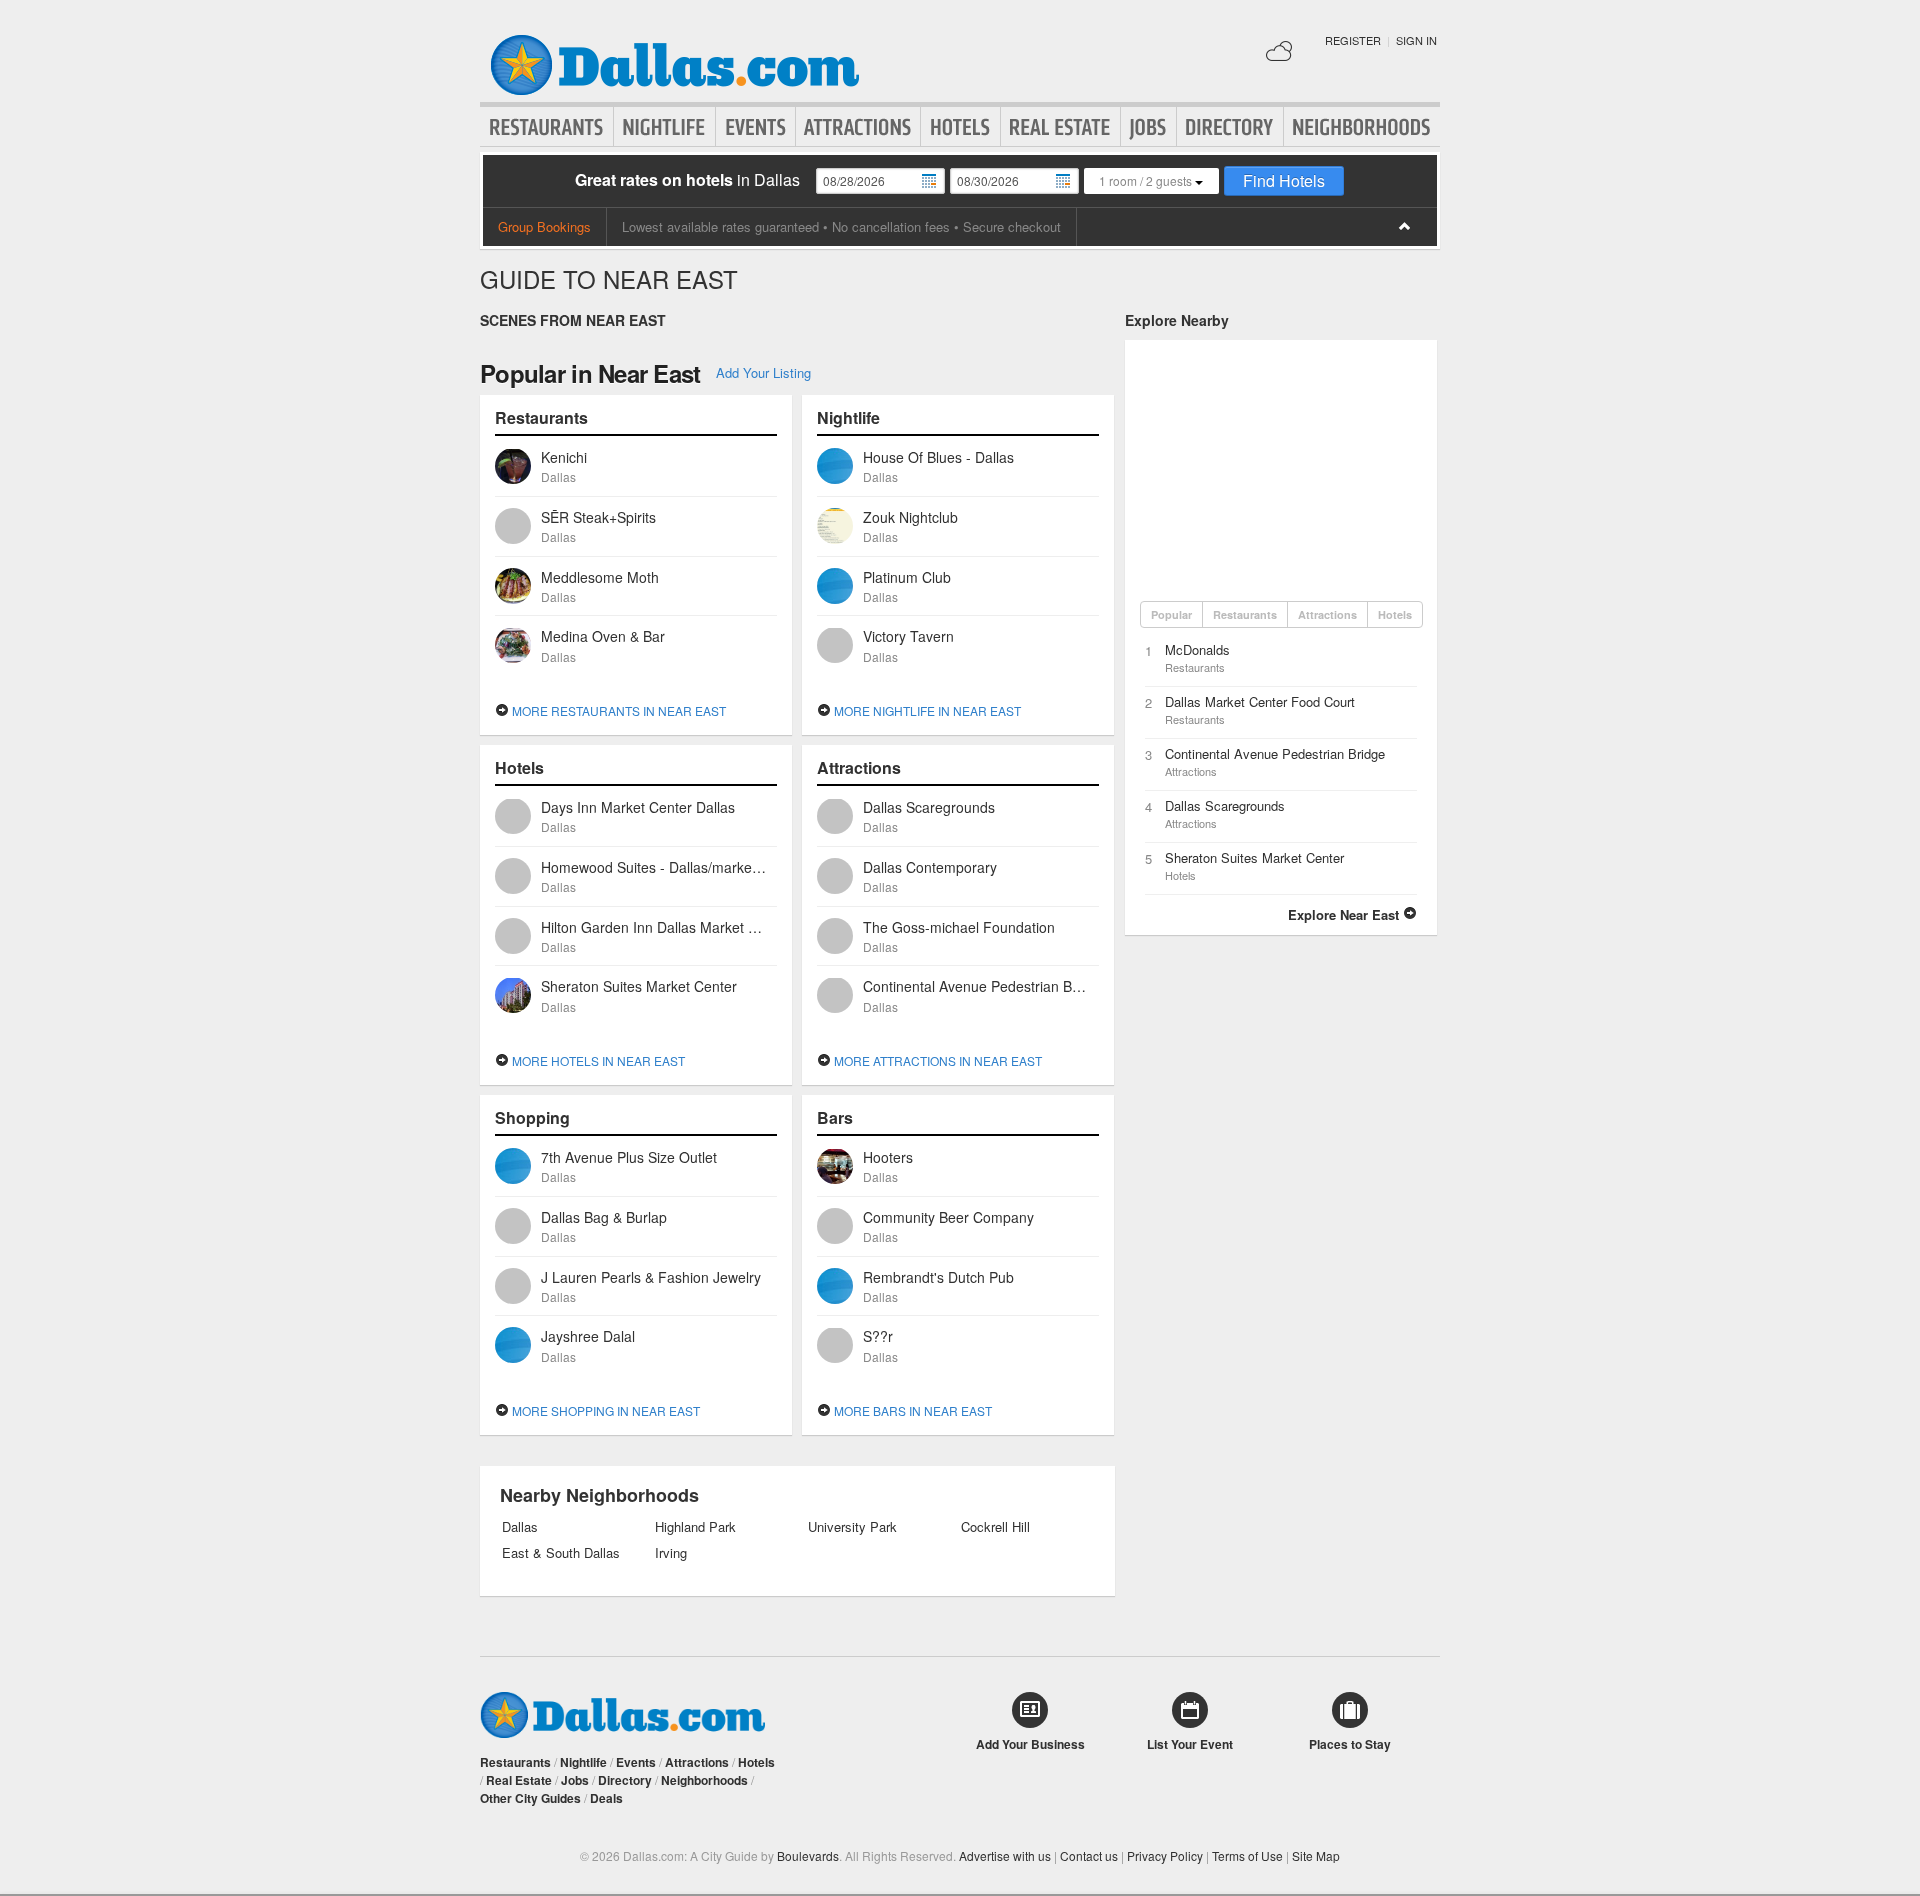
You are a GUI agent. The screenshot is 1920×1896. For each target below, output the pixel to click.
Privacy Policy (1165, 1855)
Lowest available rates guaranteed (720, 226)
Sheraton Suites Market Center (1254, 857)
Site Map (1316, 1855)
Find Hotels (1284, 180)
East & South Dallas (561, 1553)
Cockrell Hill (995, 1527)
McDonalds (1197, 649)
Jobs (1148, 127)
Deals (606, 1798)
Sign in (1416, 40)
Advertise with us (1005, 1855)
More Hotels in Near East (597, 1060)
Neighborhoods (1362, 127)
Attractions (858, 127)
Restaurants (547, 127)
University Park (852, 1527)
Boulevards (808, 1855)
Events (755, 127)
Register (1353, 40)
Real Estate (1060, 127)
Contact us (1089, 1855)
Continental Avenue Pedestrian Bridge (1275, 753)
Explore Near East (1345, 914)
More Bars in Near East (911, 1410)
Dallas (520, 1527)
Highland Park (695, 1527)
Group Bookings (544, 226)
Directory (1230, 127)
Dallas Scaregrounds (1225, 805)
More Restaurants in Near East (617, 710)
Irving (671, 1553)
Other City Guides (530, 1798)
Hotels (960, 127)
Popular (1171, 614)
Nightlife (664, 127)
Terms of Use (1247, 1855)
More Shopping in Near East (604, 1410)
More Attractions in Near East (936, 1060)
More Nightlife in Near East (926, 710)
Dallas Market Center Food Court (1260, 701)
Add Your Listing (763, 372)
